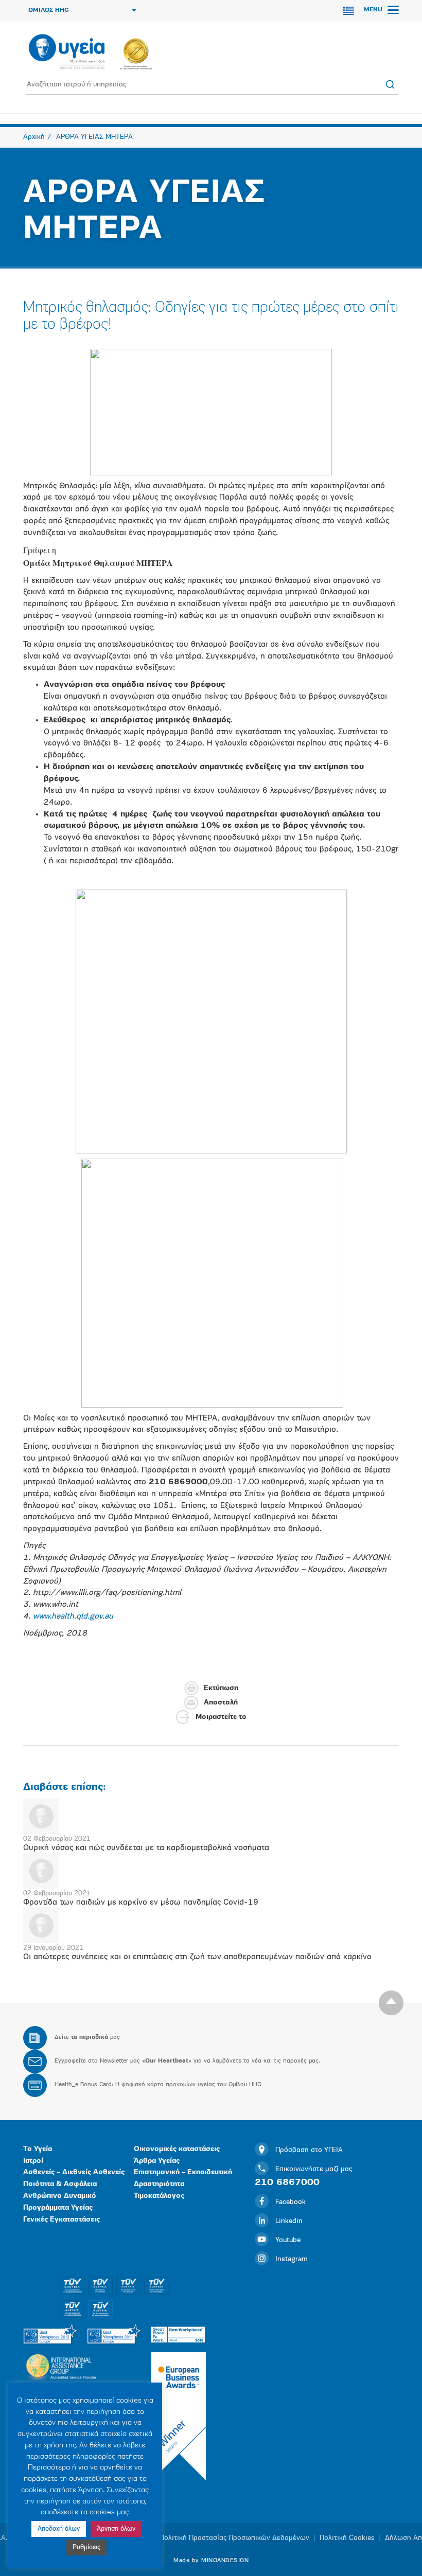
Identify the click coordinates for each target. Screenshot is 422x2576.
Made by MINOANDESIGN (211, 2561)
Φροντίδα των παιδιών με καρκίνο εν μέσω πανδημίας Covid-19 (141, 1903)
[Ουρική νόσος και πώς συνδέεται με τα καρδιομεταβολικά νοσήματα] (211, 1816)
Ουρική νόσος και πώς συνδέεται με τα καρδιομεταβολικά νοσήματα (146, 1848)
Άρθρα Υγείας (157, 2161)
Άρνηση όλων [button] (116, 2529)
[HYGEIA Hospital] (67, 52)
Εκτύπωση (221, 1688)
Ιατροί (33, 2161)
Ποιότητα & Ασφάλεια (60, 2184)
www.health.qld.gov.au (73, 1616)
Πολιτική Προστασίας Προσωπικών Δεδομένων (234, 2538)
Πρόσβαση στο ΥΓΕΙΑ (309, 2150)
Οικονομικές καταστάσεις (177, 2149)
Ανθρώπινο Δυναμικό (60, 2196)
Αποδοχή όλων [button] (59, 2529)
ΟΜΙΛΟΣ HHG (49, 10)
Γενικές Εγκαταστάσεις (61, 2220)
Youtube (288, 2240)
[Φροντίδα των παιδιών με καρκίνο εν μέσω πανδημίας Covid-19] (211, 1871)
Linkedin (289, 2221)
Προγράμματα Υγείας (58, 2208)
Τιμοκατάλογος (159, 2196)
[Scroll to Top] (391, 2003)
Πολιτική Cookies (347, 2538)
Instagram (292, 2259)
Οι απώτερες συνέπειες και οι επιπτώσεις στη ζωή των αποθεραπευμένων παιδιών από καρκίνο (197, 1957)
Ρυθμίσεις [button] (86, 2547)
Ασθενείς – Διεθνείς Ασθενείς (74, 2172)
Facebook (291, 2202)
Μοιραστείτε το (221, 1717)
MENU (374, 10)
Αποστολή (221, 1703)
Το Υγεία (38, 2149)
